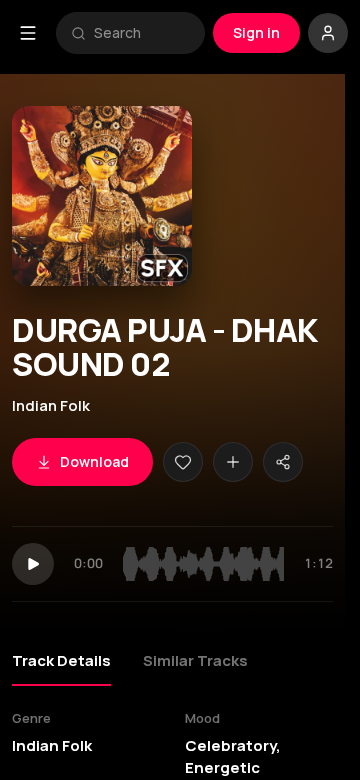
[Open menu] (28, 33)
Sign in (256, 32)
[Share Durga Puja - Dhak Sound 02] (283, 462)
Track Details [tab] (61, 660)
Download (94, 461)
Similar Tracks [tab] (195, 660)
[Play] (33, 564)
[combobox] (142, 33)
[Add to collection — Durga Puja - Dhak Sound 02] (233, 462)
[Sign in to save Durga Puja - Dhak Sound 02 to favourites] (183, 462)
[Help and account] (328, 33)
